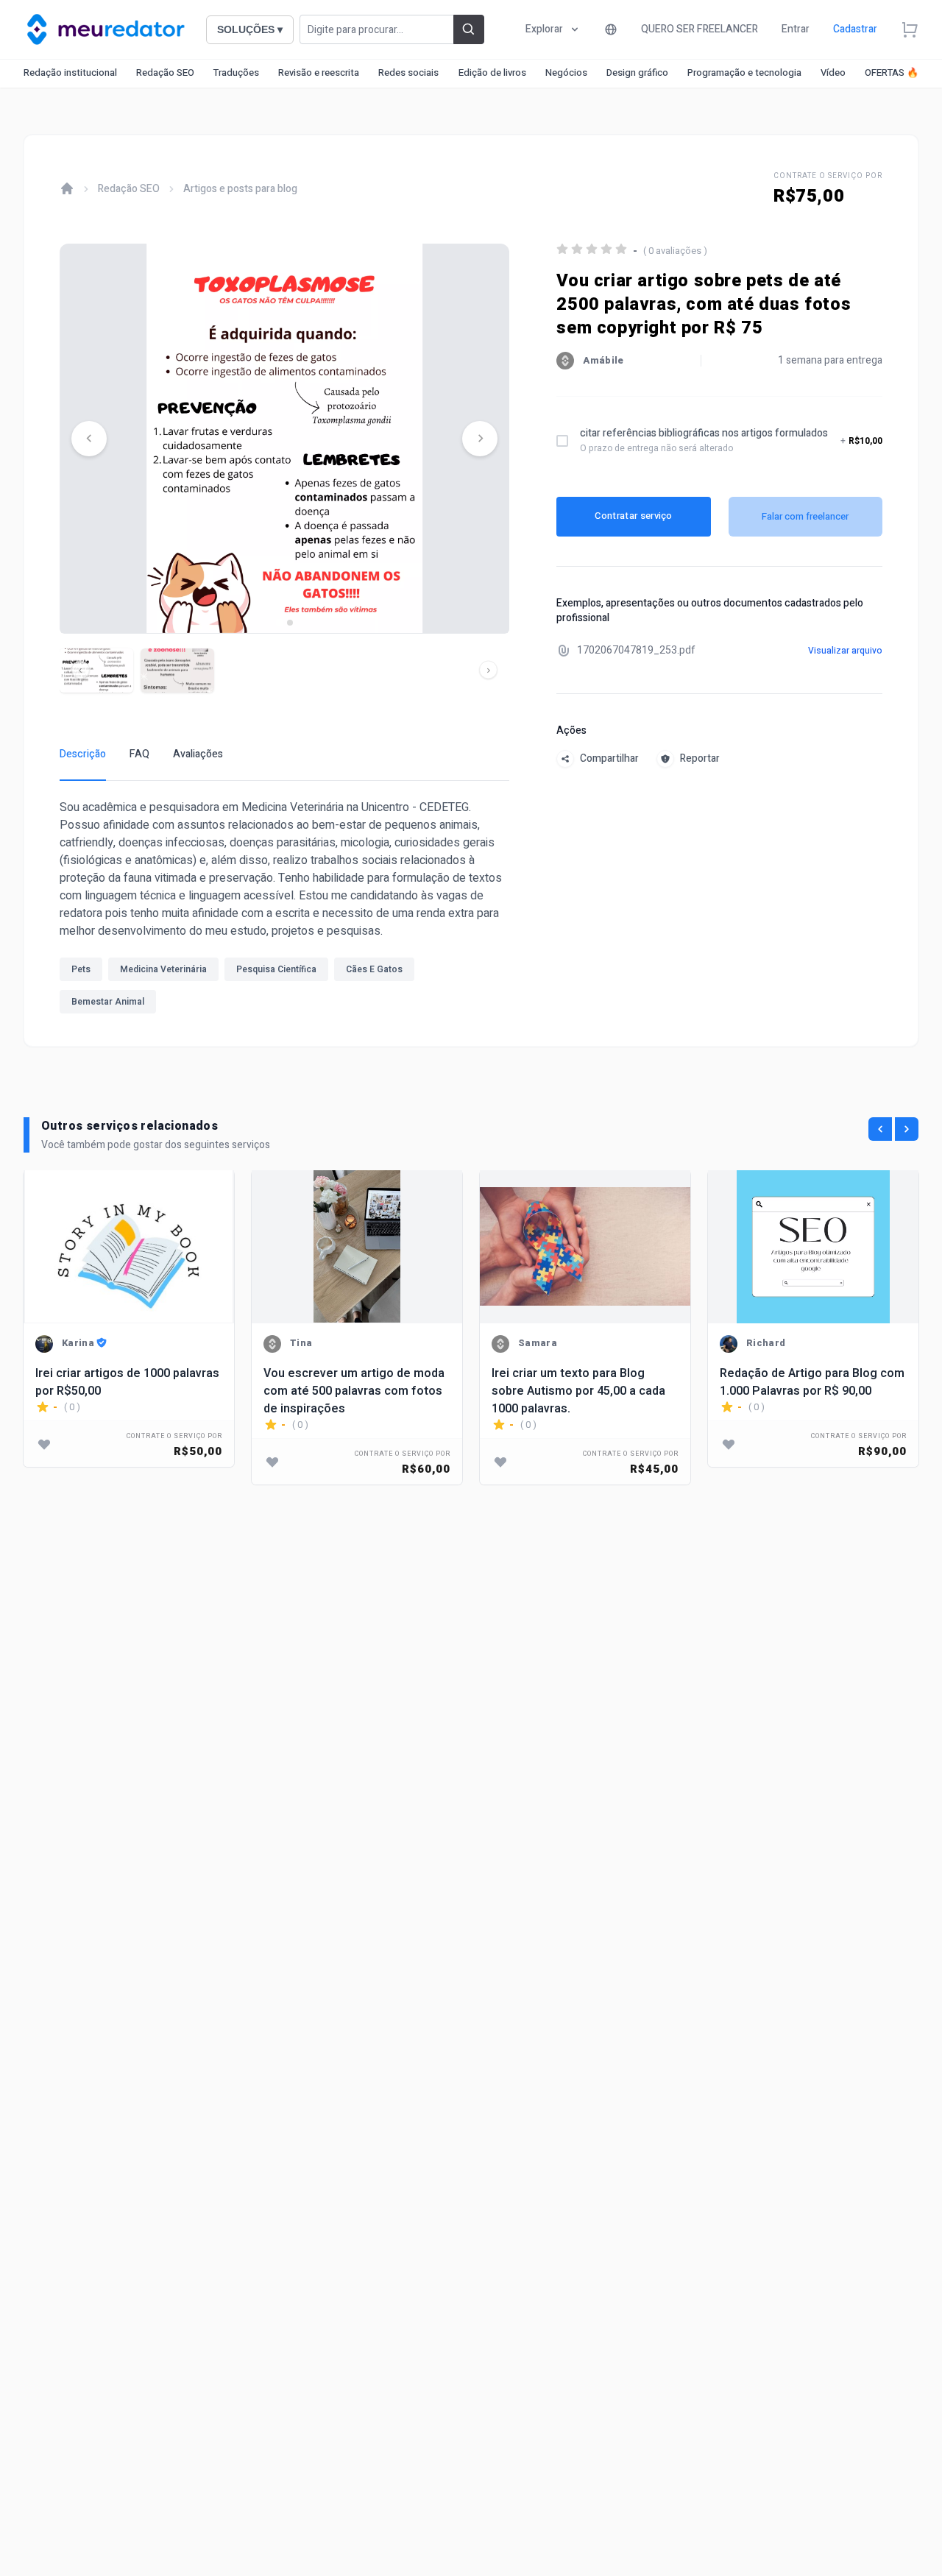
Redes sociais (408, 72)
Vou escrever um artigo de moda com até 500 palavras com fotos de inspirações (354, 1391)
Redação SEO (165, 72)
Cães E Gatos (374, 969)
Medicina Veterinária (163, 969)
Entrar (796, 29)
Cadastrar (855, 29)
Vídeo (833, 72)
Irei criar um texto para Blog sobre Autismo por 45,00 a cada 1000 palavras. (578, 1391)
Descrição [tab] (83, 754)
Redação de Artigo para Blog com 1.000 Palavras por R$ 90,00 (812, 1382)
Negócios (566, 72)
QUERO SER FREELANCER (700, 29)
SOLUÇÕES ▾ (250, 29)
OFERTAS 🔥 (892, 72)
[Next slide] (480, 439)
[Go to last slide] (89, 439)
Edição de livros (492, 72)
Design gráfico (637, 72)
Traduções (236, 72)
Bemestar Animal (108, 1002)
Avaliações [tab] (198, 754)
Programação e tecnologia (744, 72)
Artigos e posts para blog (240, 189)
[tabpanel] (284, 910)
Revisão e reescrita (319, 72)
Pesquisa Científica (276, 969)
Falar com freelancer (805, 516)
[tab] (279, 622)
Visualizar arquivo (845, 651)
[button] (96, 670)
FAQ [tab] (139, 754)
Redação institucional (70, 72)
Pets (81, 969)
